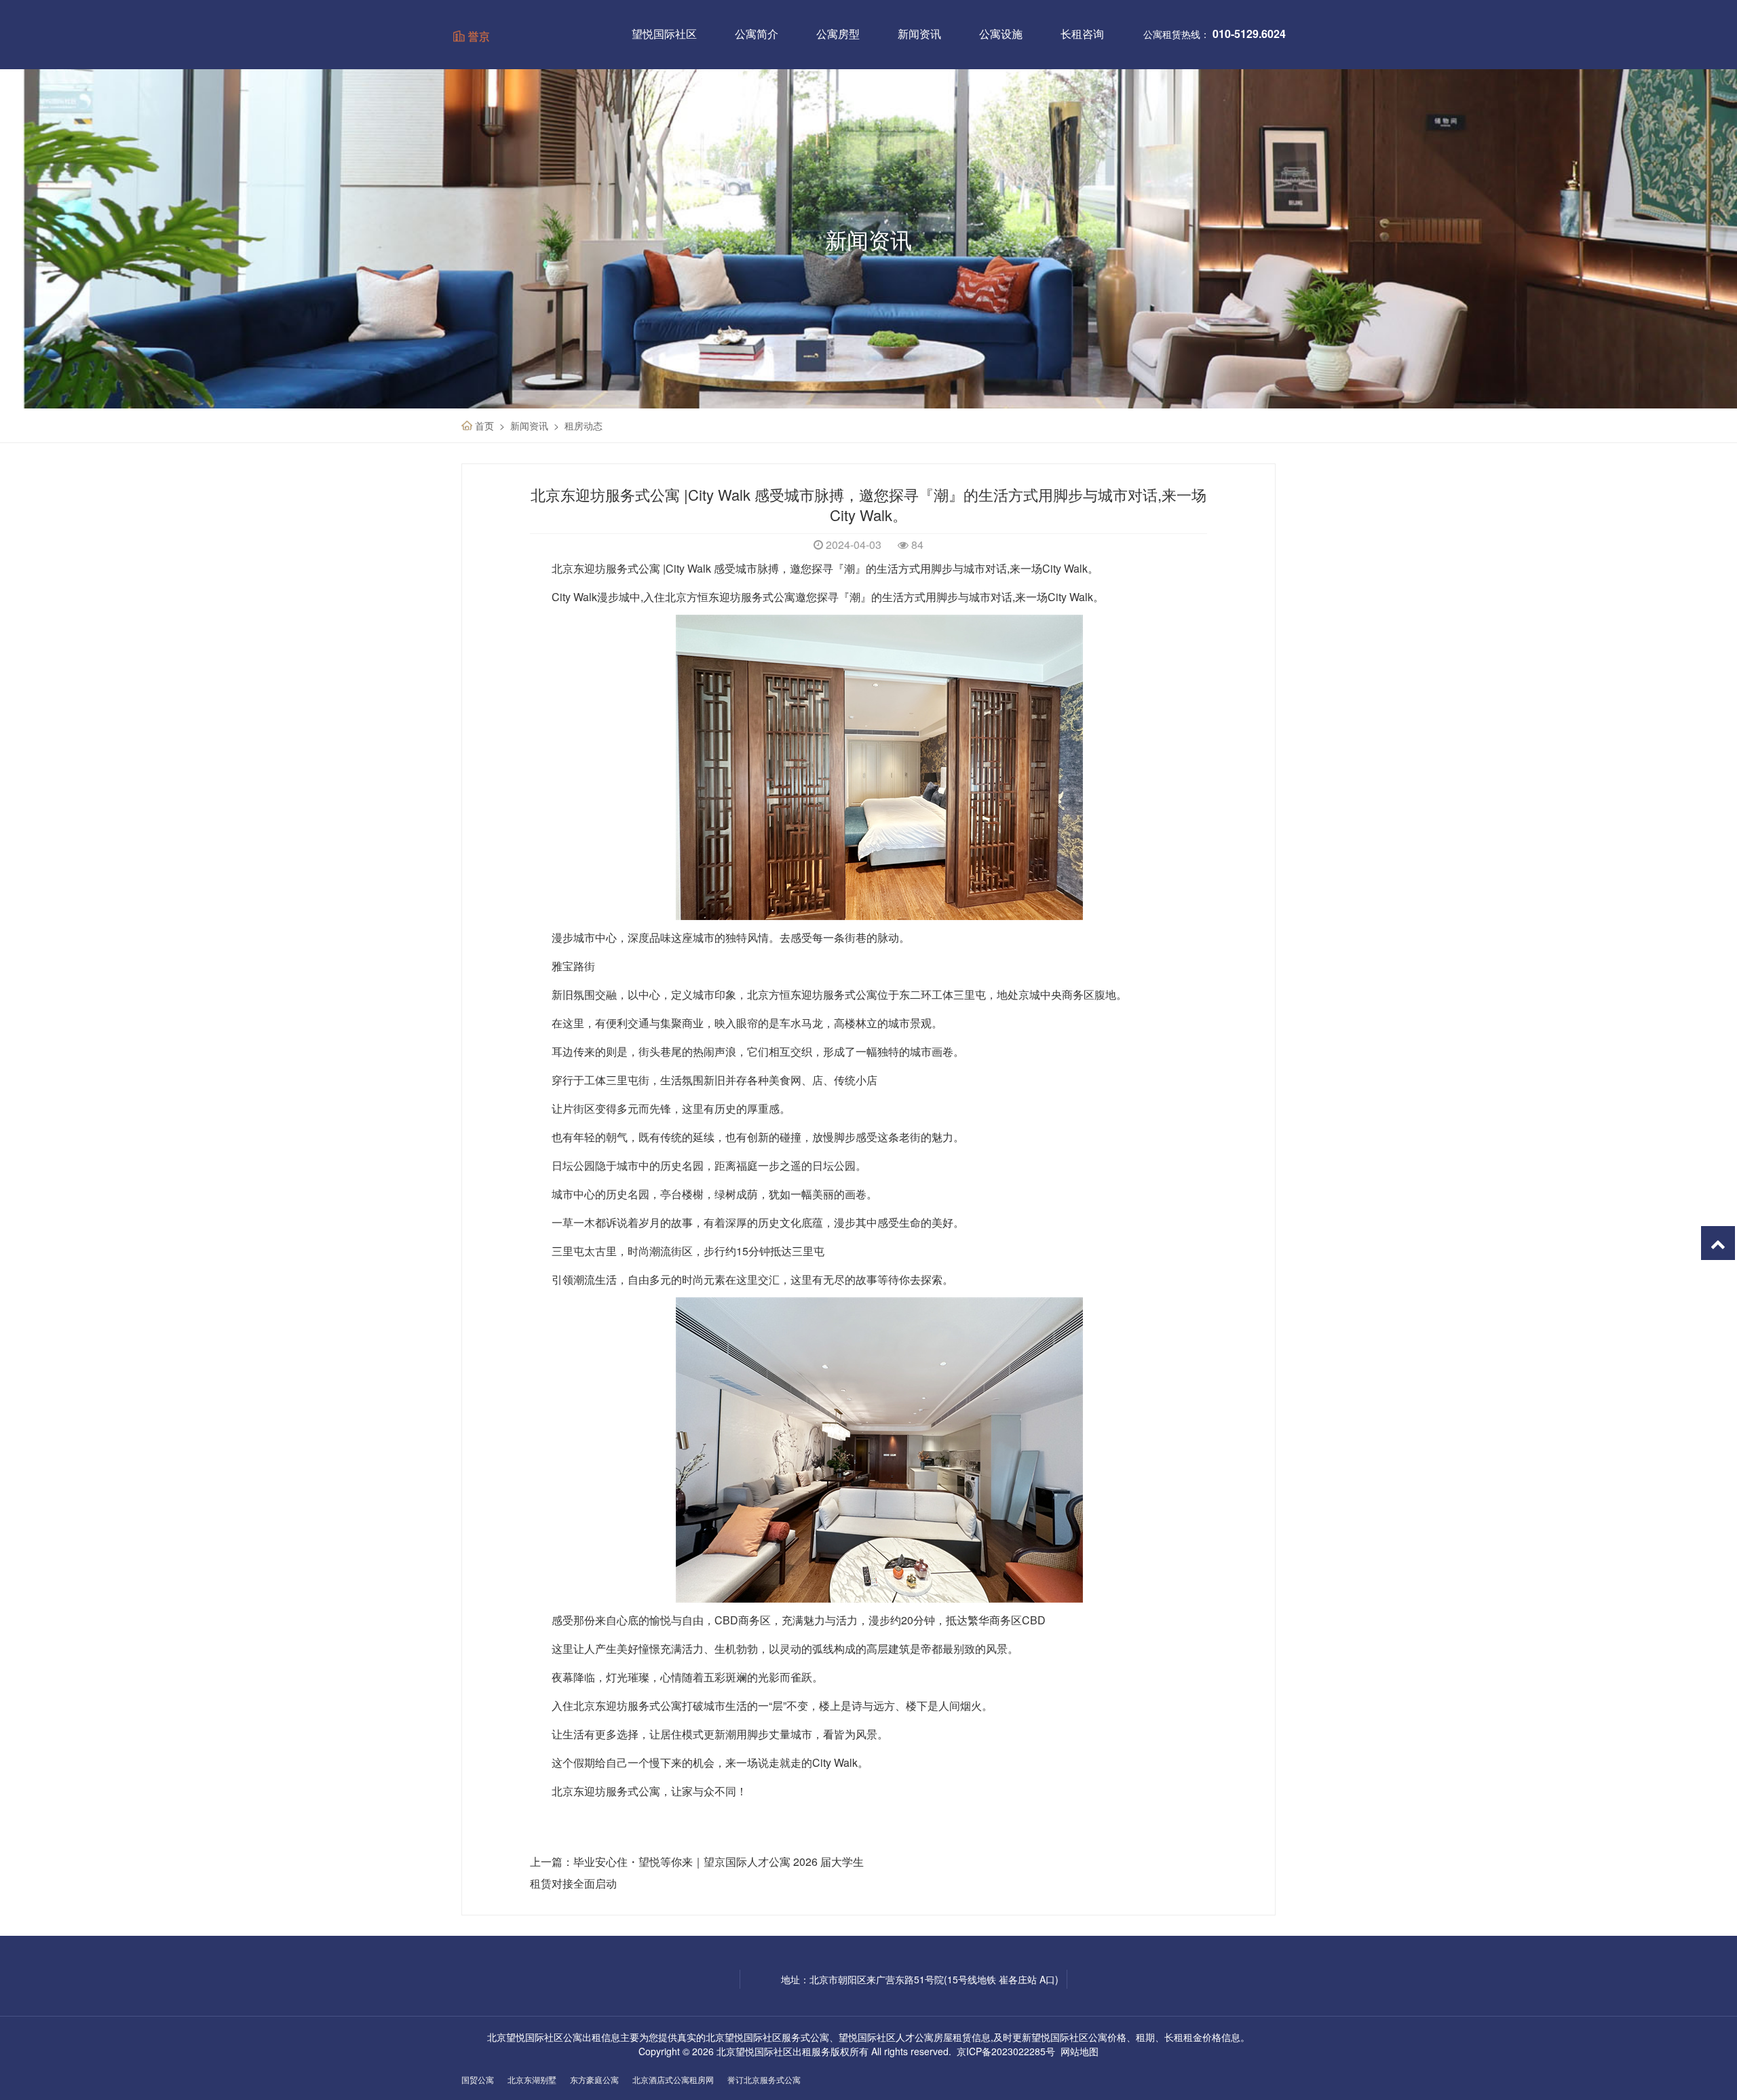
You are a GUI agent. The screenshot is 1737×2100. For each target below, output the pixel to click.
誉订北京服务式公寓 (764, 2079)
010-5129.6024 (1249, 34)
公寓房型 (838, 34)
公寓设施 (1001, 34)
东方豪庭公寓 (594, 2079)
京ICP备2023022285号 (1006, 2051)
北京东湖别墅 (532, 2079)
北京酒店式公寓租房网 (673, 2079)
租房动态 (584, 425)
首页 (484, 425)
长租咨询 (1082, 34)
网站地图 (1080, 2051)
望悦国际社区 (664, 34)
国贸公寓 (478, 2079)
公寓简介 (757, 34)
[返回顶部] (1718, 1243)
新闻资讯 (919, 34)
